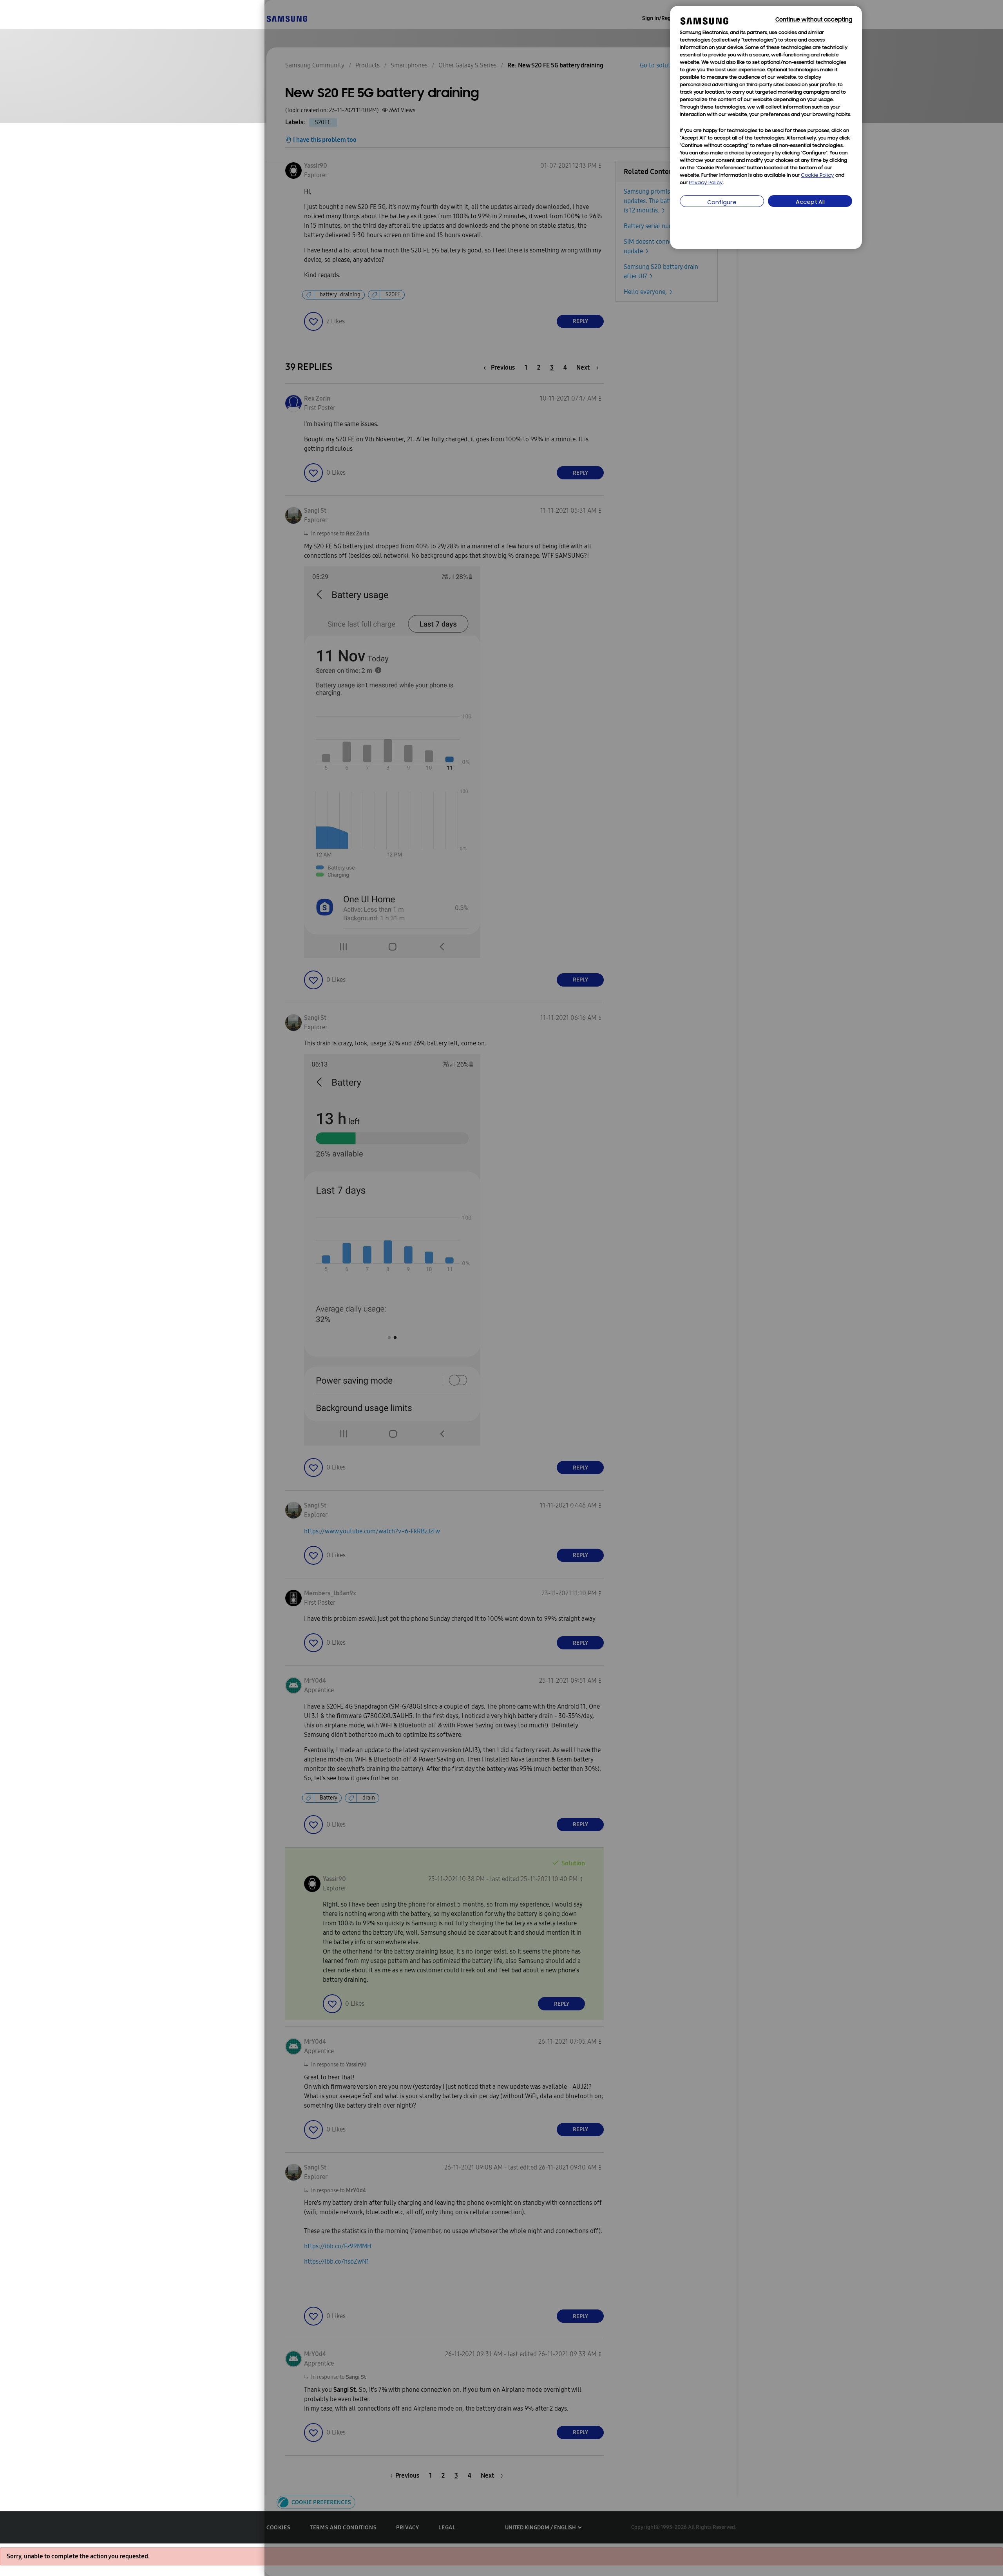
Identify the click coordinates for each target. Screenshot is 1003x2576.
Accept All (810, 202)
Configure (722, 203)
